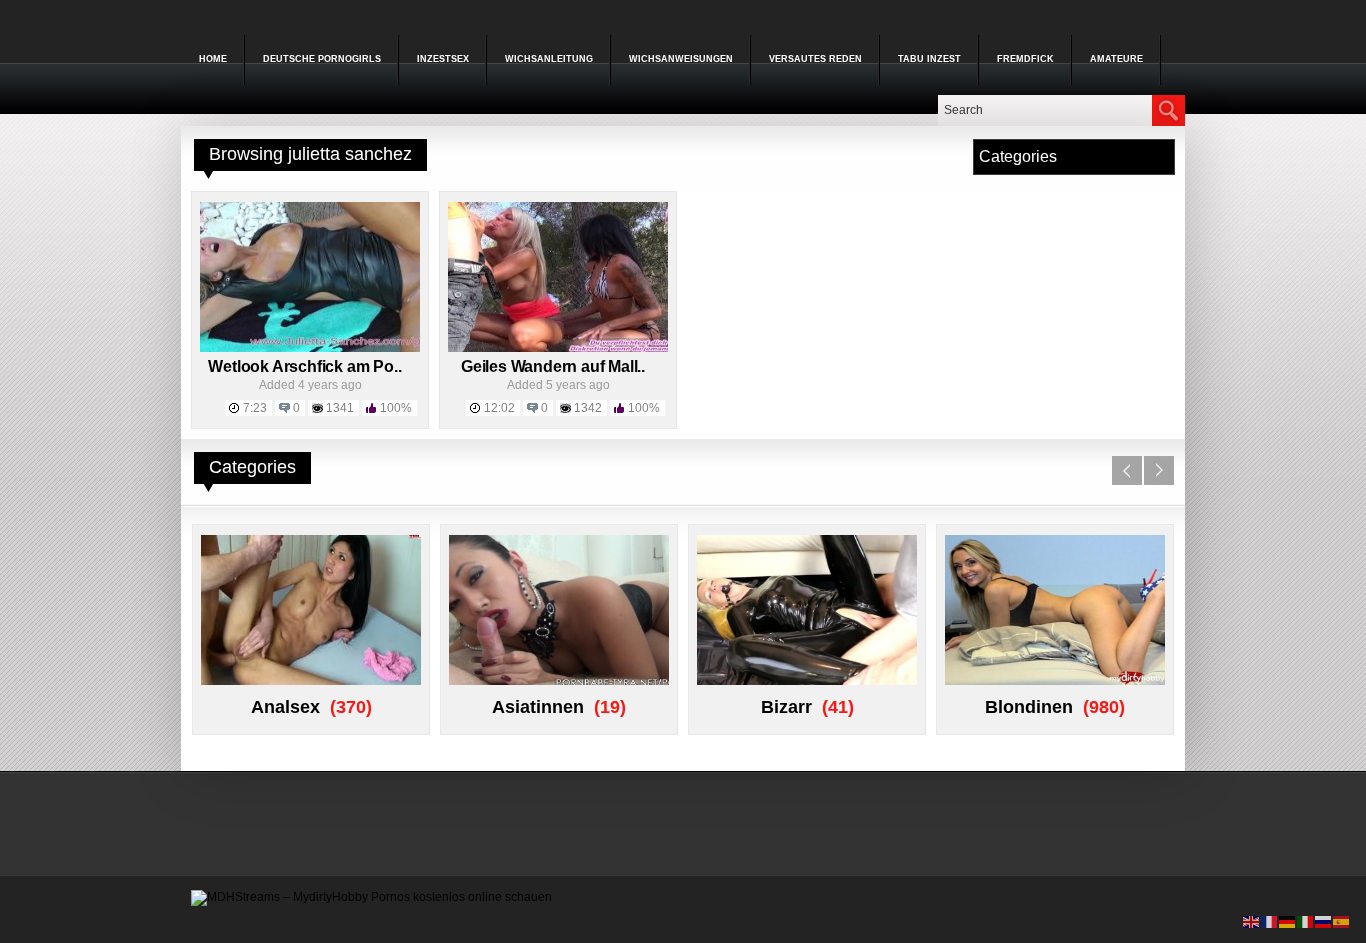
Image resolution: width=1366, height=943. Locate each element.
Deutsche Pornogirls (322, 59)
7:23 (255, 408)
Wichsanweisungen (681, 59)
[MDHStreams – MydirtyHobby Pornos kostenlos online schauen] (371, 897)
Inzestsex (443, 59)
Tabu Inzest (929, 59)
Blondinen (1029, 707)
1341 (340, 408)
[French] (1270, 921)
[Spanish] (1342, 921)
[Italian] (1306, 921)
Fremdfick (1025, 59)
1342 (588, 408)
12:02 (499, 408)
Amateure (1116, 59)
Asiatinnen (538, 707)
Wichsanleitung (549, 59)
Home (213, 59)
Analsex (285, 707)
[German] (1288, 921)
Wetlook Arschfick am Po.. (304, 366)
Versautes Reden (815, 59)
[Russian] (1324, 921)
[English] (1252, 921)
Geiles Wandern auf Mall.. (553, 366)
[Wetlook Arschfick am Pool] (310, 348)
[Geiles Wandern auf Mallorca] (558, 348)
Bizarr (786, 707)
